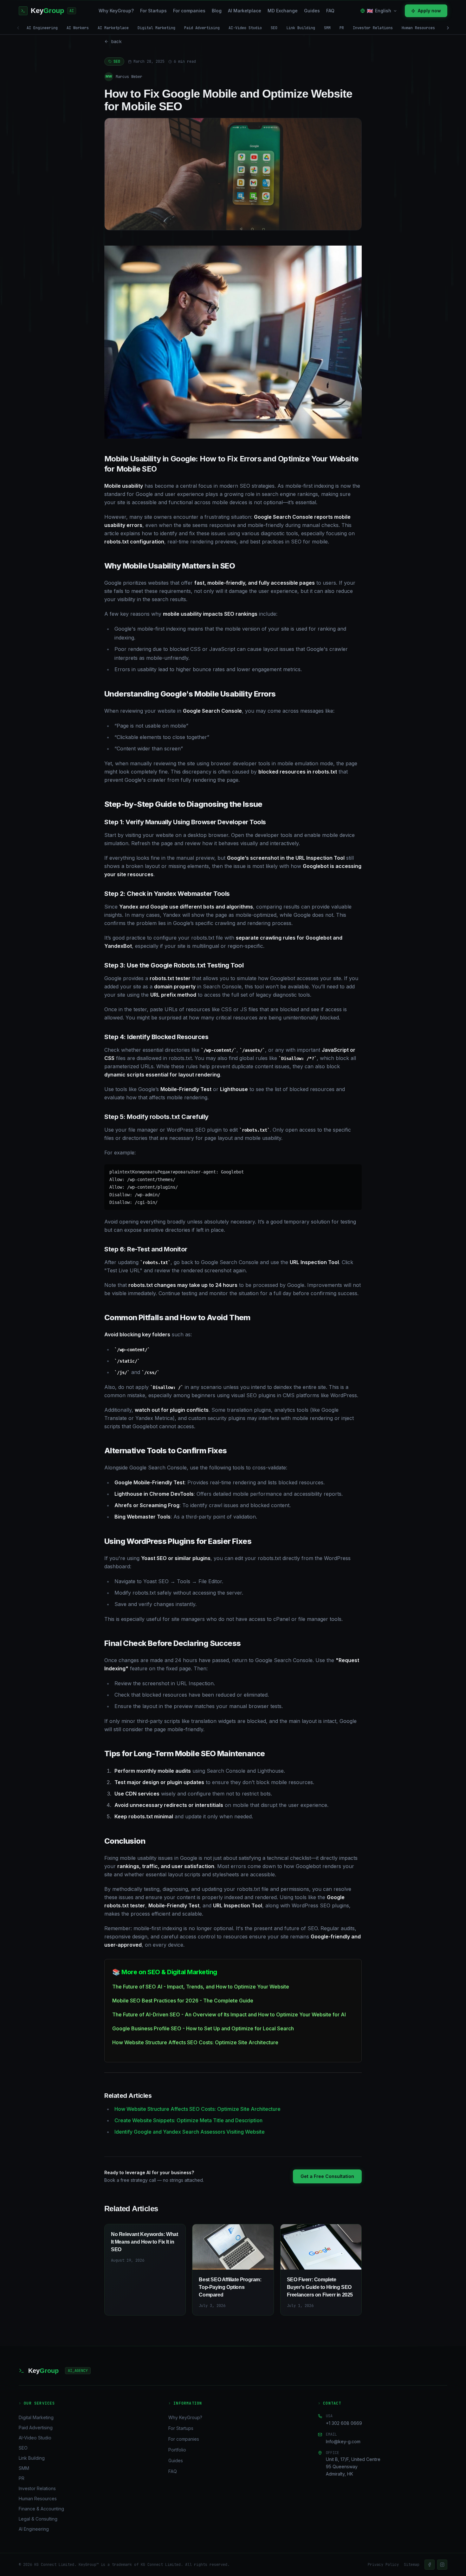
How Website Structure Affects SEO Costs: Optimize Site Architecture (195, 2042)
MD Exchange (283, 11)
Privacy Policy (383, 2565)
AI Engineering (42, 28)
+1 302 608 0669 (344, 2423)
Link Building (301, 28)
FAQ (330, 11)
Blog (217, 11)
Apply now (429, 11)
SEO (274, 28)
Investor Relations (373, 28)
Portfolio (177, 2450)
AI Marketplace (245, 11)
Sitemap (412, 2565)
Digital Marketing (156, 28)
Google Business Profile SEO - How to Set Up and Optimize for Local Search (203, 2028)
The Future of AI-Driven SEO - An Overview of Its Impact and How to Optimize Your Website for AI (229, 2014)
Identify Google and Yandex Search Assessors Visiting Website (190, 2132)
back (116, 42)
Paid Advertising (202, 28)
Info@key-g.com (343, 2441)
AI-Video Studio (245, 28)
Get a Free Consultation (327, 2176)
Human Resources (418, 28)
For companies (189, 11)
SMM (327, 28)
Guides (312, 11)
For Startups (153, 11)
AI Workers (78, 28)
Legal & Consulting (38, 2519)
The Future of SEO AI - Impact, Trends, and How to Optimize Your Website (201, 1987)
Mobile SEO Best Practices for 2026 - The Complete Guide (183, 2001)
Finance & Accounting (41, 2509)
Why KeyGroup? (116, 11)
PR (342, 28)
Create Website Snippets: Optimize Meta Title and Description (188, 2120)
